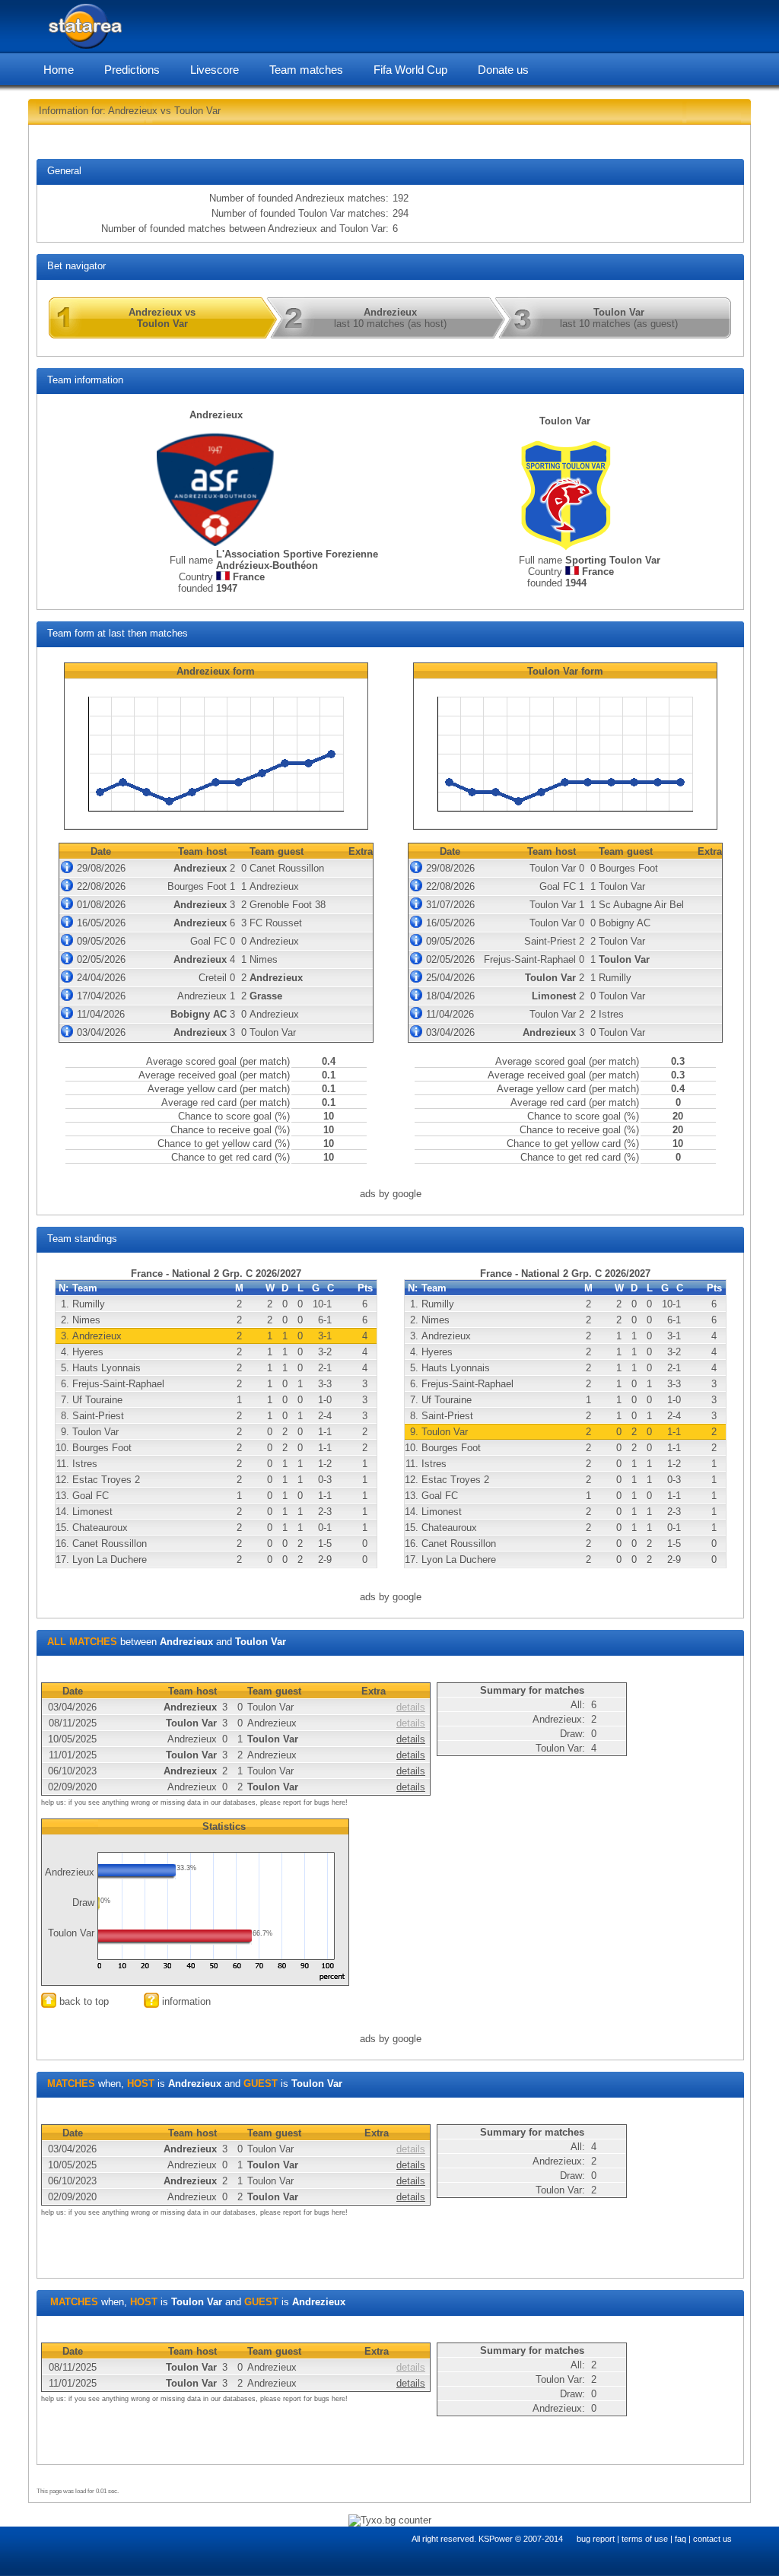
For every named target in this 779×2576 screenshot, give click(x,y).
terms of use (645, 2539)
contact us (712, 2539)
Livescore (215, 70)
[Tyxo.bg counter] (390, 2520)
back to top (83, 2001)
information (185, 2001)
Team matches (306, 70)
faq (680, 2539)
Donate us (503, 70)
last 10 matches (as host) (390, 318)
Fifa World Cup (410, 70)
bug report (596, 2539)
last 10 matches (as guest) (619, 318)
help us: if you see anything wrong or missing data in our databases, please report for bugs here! (194, 1803)
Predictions (132, 70)
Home (59, 70)
